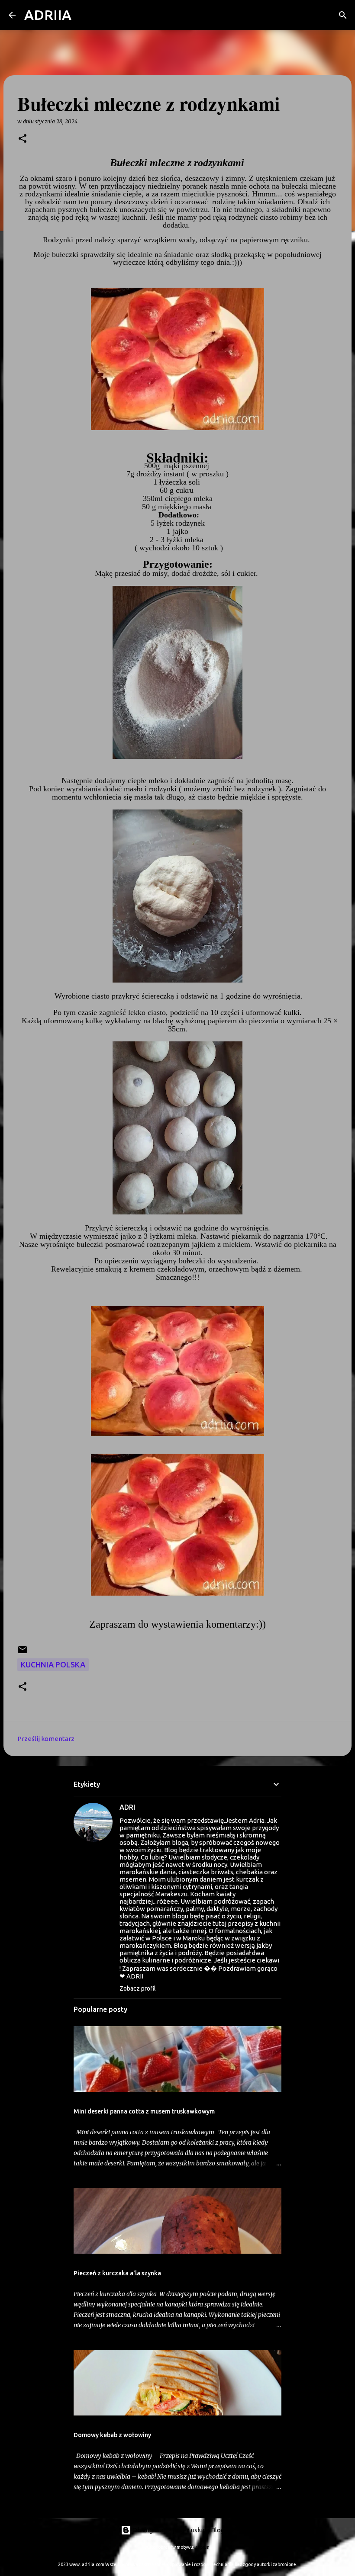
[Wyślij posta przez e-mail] (23, 1652)
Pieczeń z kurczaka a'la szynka (117, 2273)
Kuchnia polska (53, 1664)
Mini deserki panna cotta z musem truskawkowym (144, 2111)
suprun (202, 2547)
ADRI (127, 1807)
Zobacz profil (138, 1988)
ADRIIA (48, 15)
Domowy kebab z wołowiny (112, 2435)
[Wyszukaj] (84, 15)
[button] (23, 139)
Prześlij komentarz (46, 1739)
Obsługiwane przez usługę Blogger (183, 2530)
